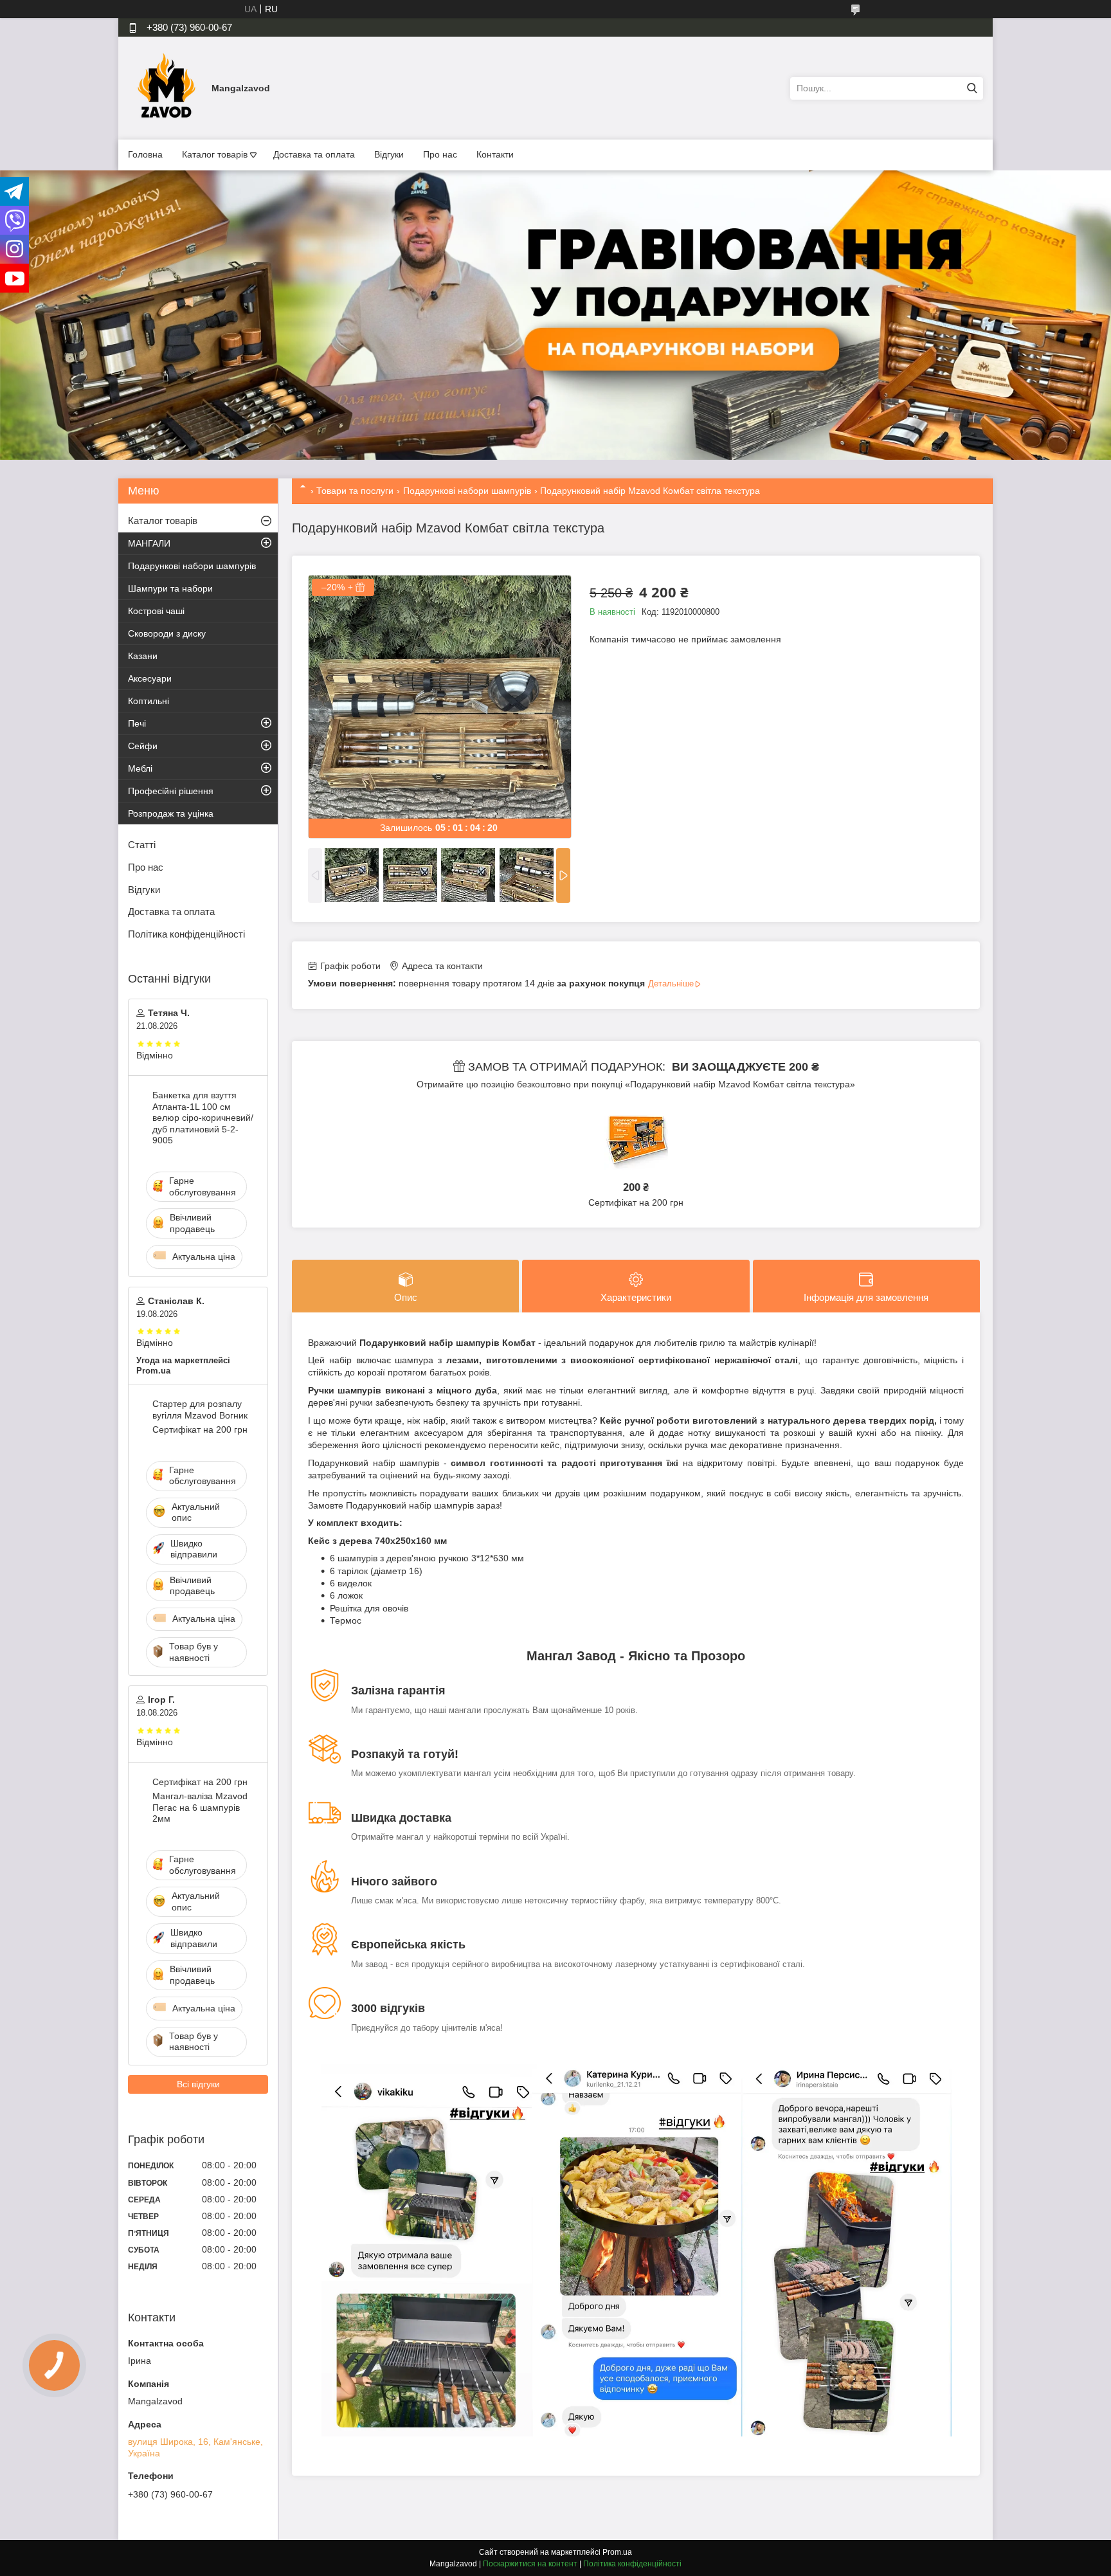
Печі (137, 723)
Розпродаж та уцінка (171, 813)
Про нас (440, 154)
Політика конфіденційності (186, 934)
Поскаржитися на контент (530, 2564)
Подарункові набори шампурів (467, 491)
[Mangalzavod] (167, 87)
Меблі (140, 768)
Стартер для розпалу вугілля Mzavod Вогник (200, 1410)
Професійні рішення (171, 791)
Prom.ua (617, 2552)
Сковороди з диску (167, 633)
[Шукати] (972, 88)
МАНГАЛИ (149, 543)
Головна (145, 154)
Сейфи (143, 746)
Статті (142, 845)
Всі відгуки (198, 2084)
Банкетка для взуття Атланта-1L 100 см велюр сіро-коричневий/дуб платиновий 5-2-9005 (203, 1118)
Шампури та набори (170, 588)
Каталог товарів (215, 154)
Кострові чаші (156, 611)
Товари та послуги (355, 491)
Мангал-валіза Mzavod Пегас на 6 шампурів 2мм (200, 1807)
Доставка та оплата (314, 154)
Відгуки (389, 154)
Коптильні (149, 701)
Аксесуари (150, 678)
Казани (143, 656)
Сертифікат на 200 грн (636, 1202)
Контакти (495, 154)
